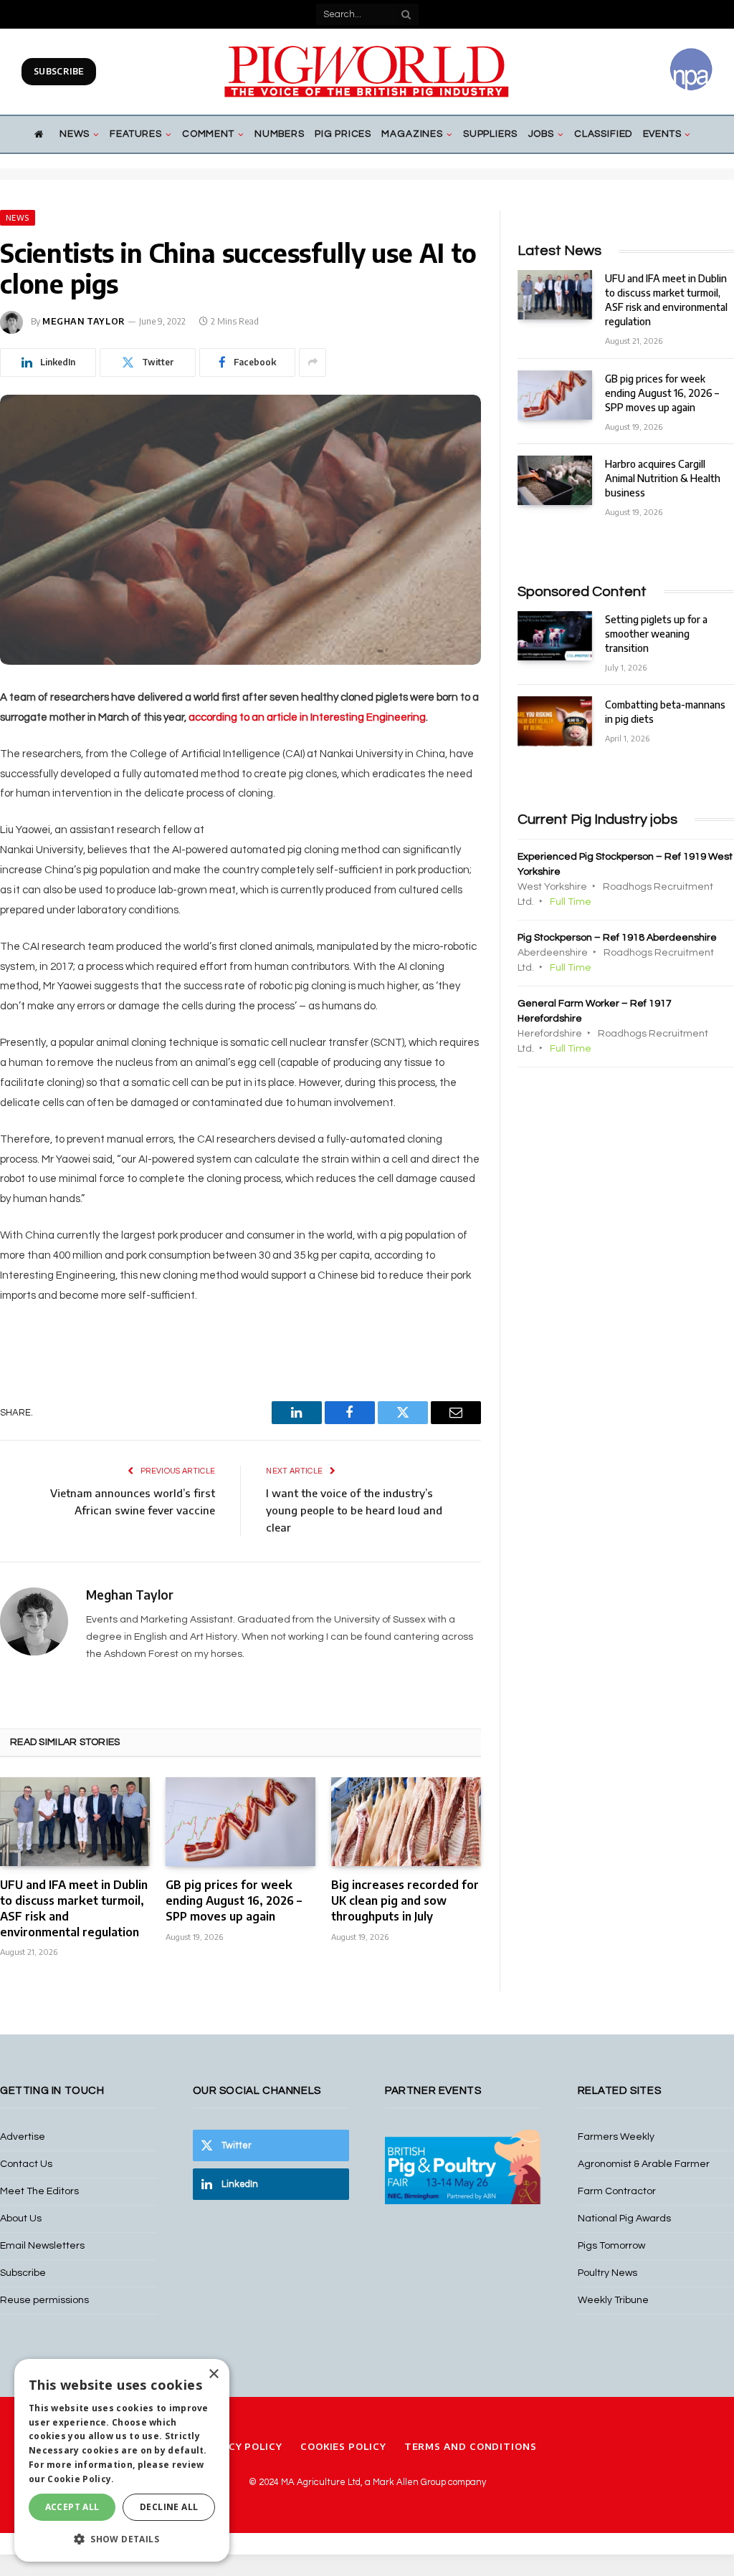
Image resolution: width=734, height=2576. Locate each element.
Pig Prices (343, 134)
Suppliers (490, 134)
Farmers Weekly (616, 2137)
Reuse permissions (44, 2300)
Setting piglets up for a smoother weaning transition (656, 634)
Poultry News (607, 2273)
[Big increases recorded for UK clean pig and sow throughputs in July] (406, 1822)
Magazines (412, 134)
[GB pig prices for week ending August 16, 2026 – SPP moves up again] (240, 1822)
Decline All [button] (169, 2507)
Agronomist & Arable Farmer (644, 2164)
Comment (208, 134)
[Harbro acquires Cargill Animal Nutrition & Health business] (555, 480)
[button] (122, 2539)
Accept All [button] (72, 2507)
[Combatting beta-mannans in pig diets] (555, 721)
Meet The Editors (39, 2191)
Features (135, 134)
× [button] (213, 2374)
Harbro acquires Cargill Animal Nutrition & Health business (663, 478)
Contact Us (26, 2164)
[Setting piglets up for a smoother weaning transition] (555, 636)
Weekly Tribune (613, 2300)
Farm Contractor (617, 2191)
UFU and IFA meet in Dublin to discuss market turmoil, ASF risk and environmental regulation (74, 1908)
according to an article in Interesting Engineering (307, 717)
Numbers (280, 134)
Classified (603, 134)
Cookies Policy (343, 2446)
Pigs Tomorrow (611, 2246)
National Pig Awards (624, 2219)
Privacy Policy (240, 2446)
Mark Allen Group (409, 2482)
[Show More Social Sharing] (313, 362)
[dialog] (122, 2460)
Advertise (23, 2137)
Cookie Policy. (81, 2479)
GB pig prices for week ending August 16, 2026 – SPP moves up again (234, 1900)
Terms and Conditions (471, 2446)
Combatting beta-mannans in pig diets (665, 712)
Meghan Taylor (84, 321)
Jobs (541, 134)
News (75, 134)
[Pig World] (367, 72)
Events (662, 134)
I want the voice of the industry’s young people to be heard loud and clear (354, 1510)
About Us (21, 2219)
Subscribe (59, 71)
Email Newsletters (42, 2246)
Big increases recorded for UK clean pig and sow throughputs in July (405, 1900)
